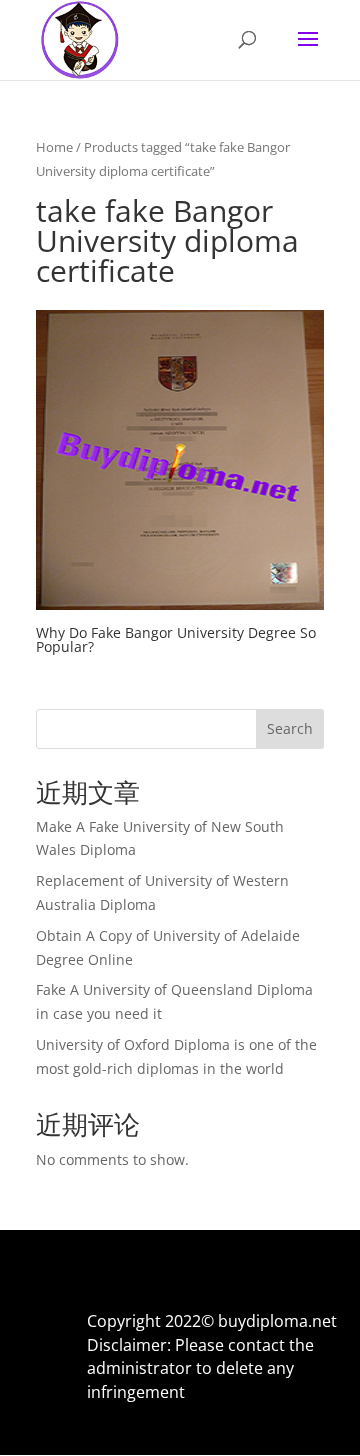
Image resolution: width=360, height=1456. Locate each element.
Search (290, 728)
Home (54, 147)
